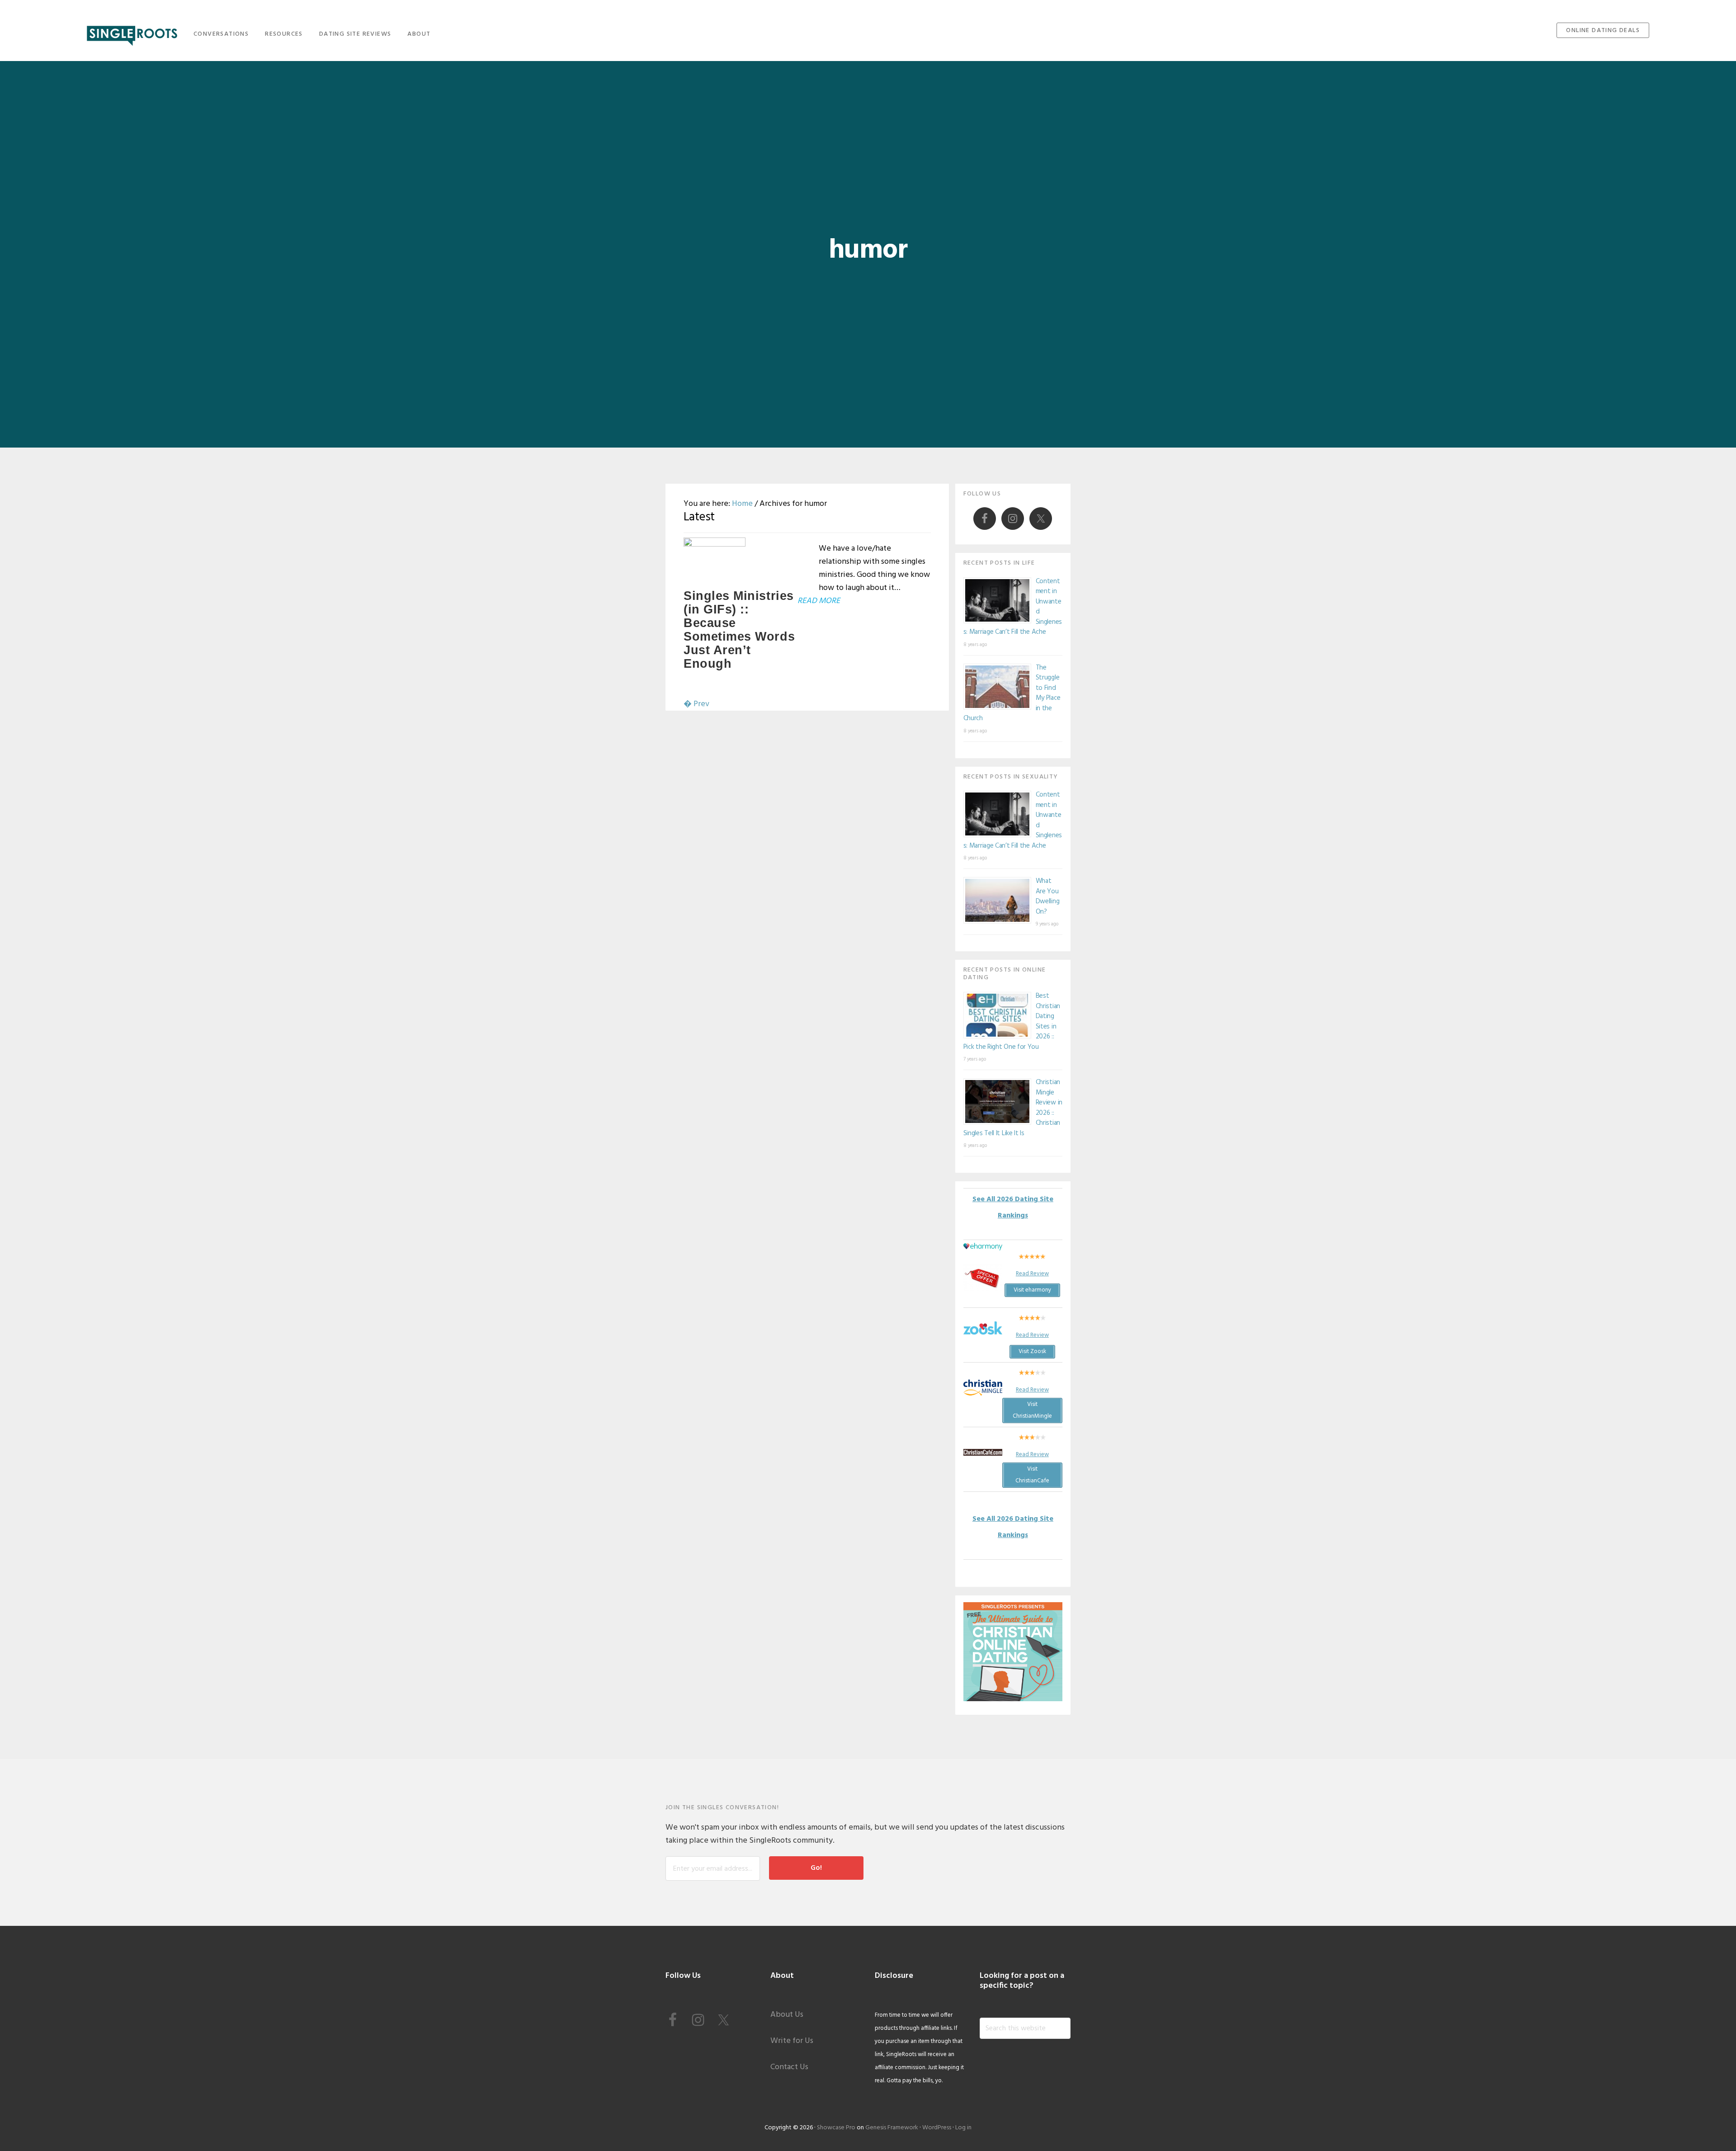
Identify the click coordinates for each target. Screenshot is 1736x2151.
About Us (787, 2015)
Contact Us (789, 2067)
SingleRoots (132, 33)
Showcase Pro (836, 2128)
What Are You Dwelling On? (1048, 896)
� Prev (696, 704)
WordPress (937, 2128)
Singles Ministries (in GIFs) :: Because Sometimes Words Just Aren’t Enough (739, 630)
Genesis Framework (892, 2128)
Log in (963, 2128)
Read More (819, 601)
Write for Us (792, 2041)
